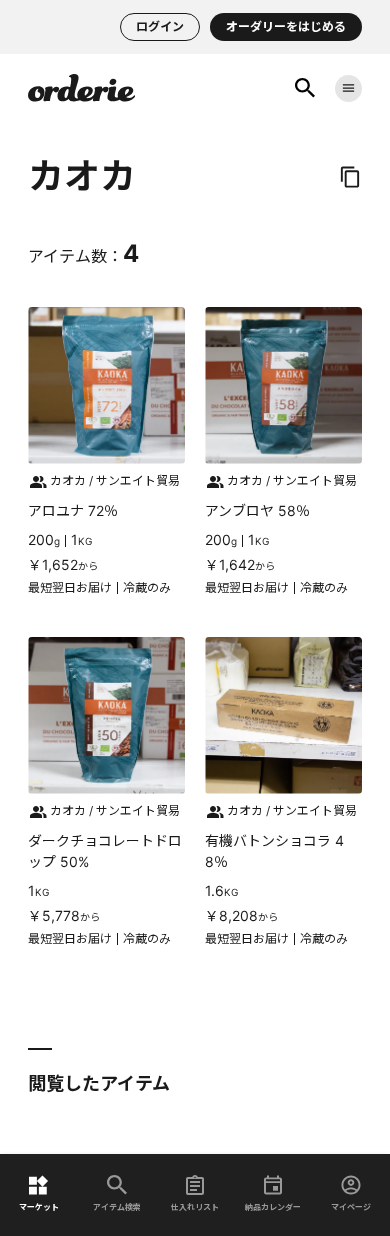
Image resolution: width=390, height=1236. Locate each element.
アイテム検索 (117, 1206)
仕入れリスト (195, 1206)
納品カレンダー (273, 1206)
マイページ (351, 1206)
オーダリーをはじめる (286, 26)
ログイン (160, 26)
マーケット (39, 1206)
